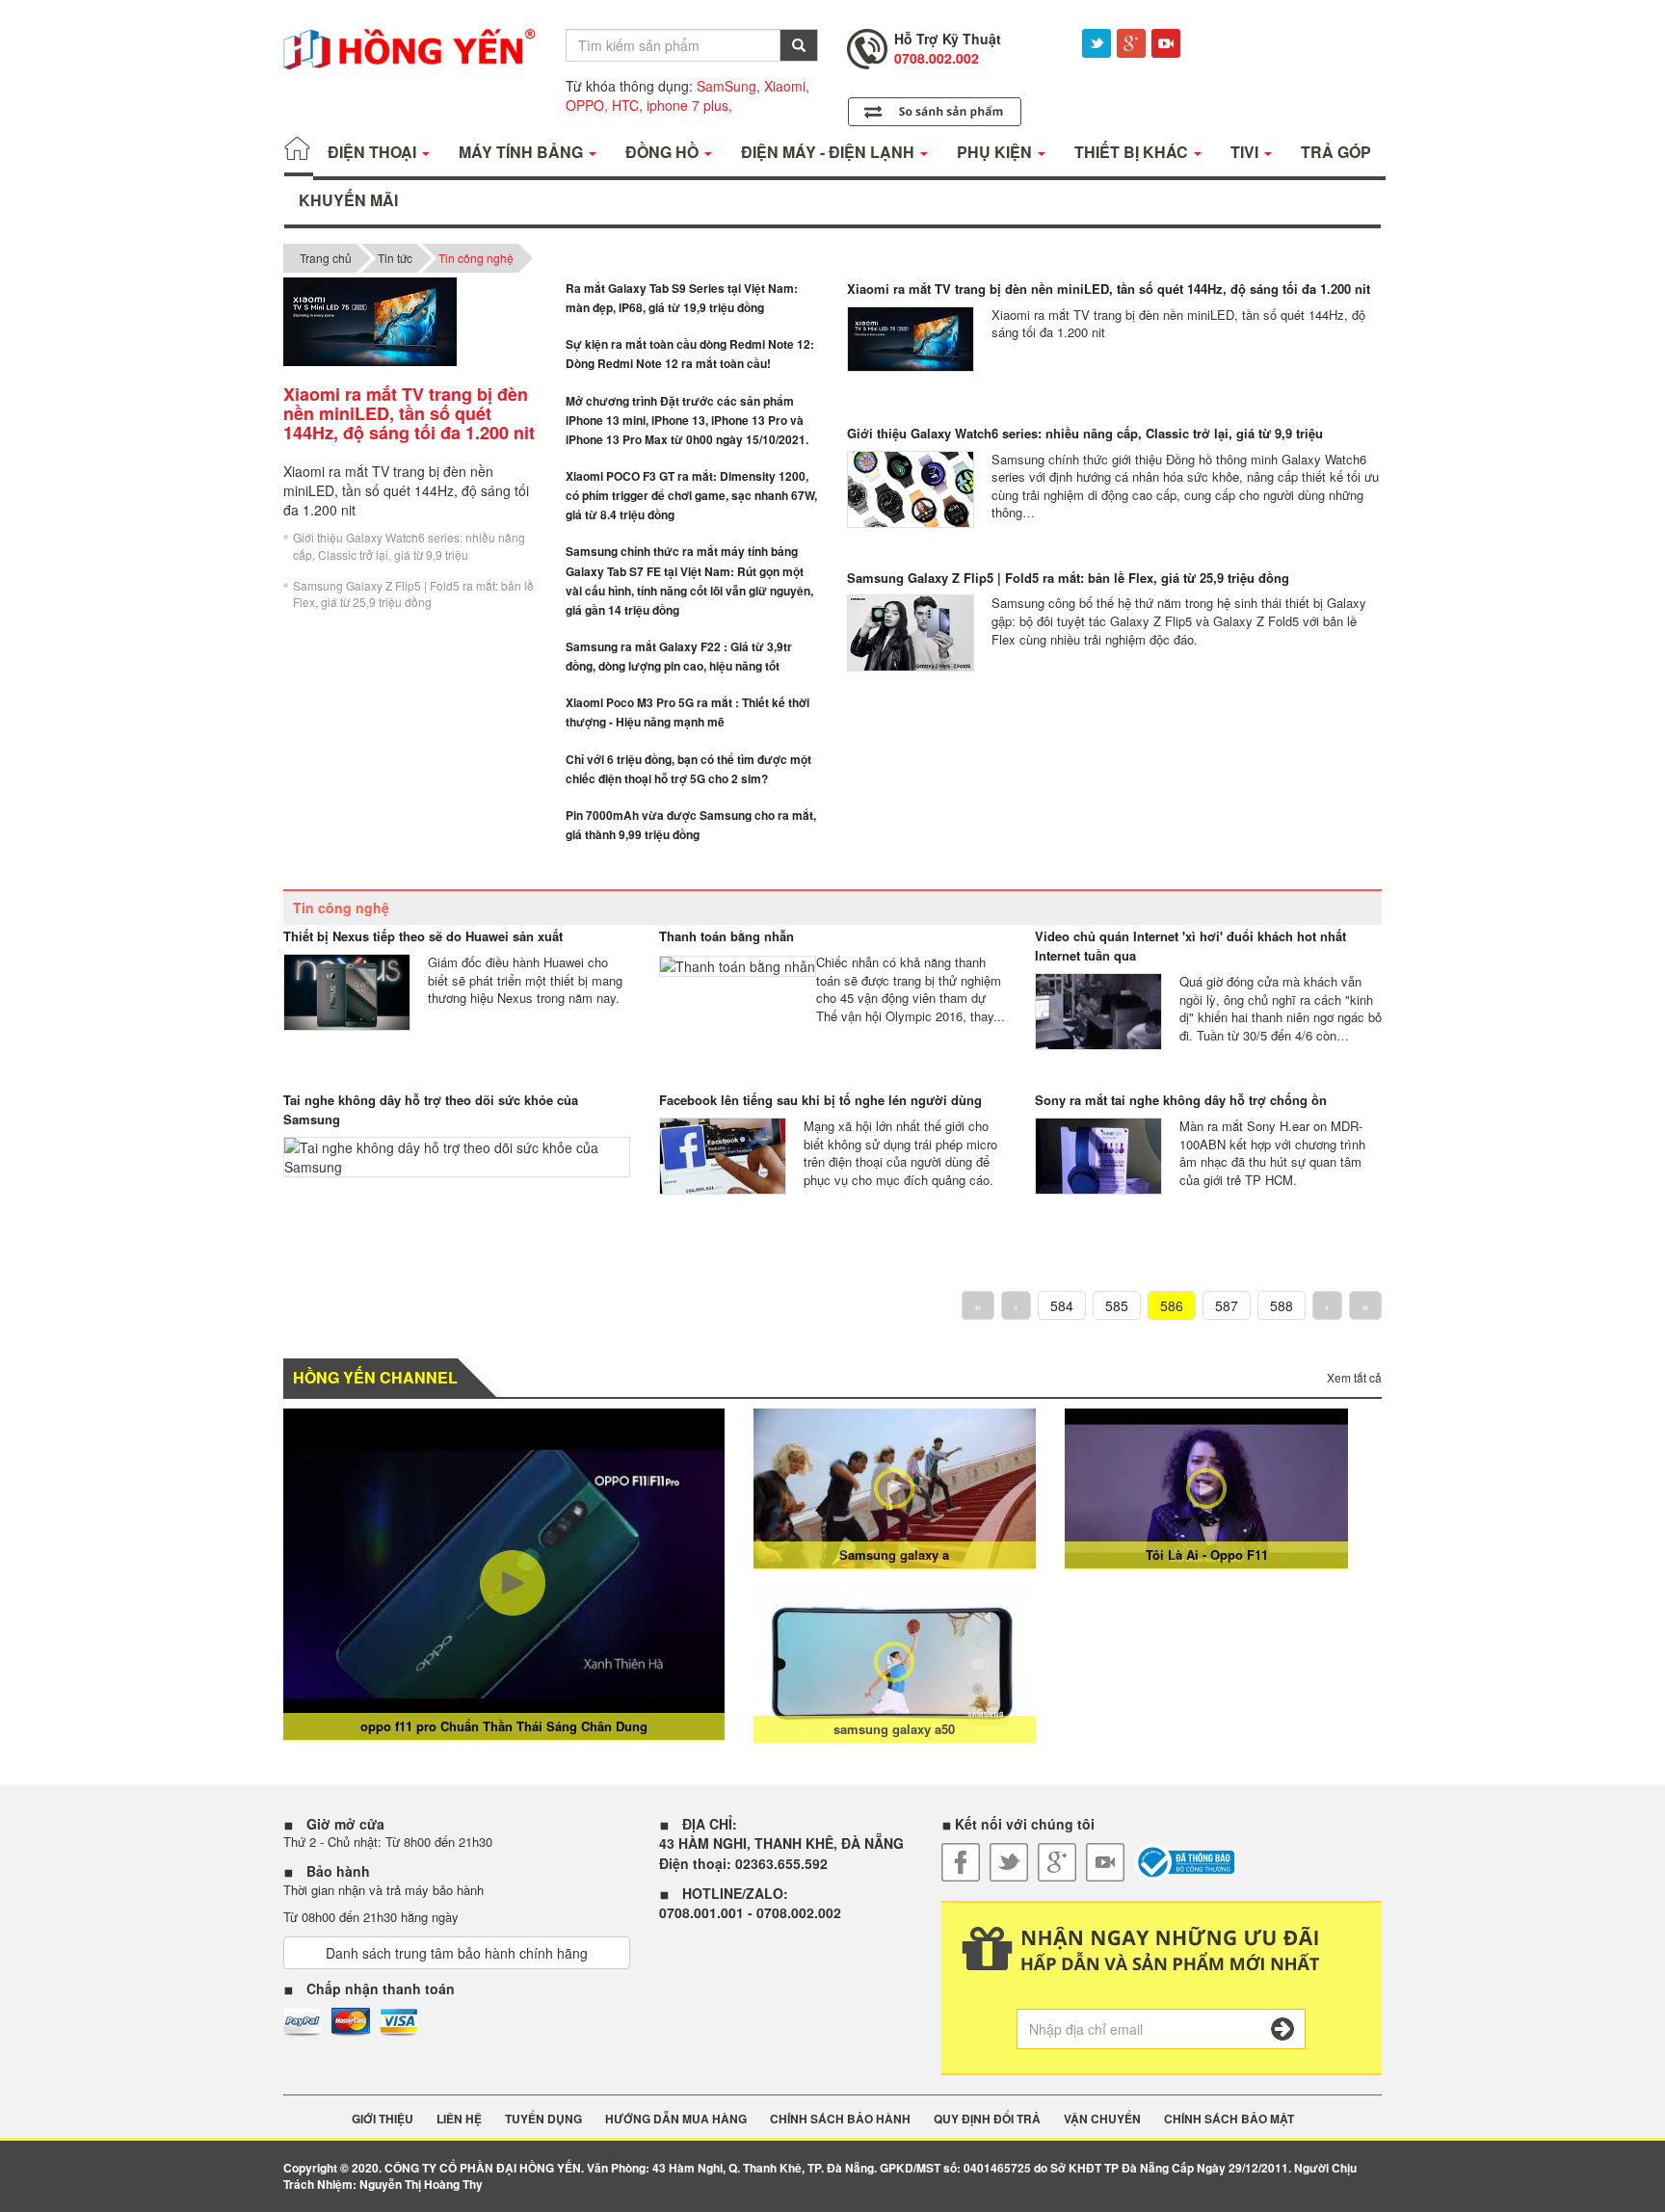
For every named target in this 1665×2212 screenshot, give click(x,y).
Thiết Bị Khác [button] (1133, 152)
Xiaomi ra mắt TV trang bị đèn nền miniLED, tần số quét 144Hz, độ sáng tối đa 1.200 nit (1109, 289)
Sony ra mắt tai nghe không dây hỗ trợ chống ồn (1181, 1100)
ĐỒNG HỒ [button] (664, 152)
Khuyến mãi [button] (348, 200)
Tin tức (395, 258)
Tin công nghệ (476, 258)
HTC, (627, 105)
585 (1117, 1305)
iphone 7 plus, (689, 105)
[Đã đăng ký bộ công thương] (1185, 1862)
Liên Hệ (459, 2119)
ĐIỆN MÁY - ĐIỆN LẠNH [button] (830, 152)
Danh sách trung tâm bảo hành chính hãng (457, 1953)
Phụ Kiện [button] (996, 152)
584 (1062, 1305)
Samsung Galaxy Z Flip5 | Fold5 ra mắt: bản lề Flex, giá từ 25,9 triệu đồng (413, 593)
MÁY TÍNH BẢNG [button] (523, 152)
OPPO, (587, 105)
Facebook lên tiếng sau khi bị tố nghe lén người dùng (820, 1100)
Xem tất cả (1354, 1377)
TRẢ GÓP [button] (1336, 152)
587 (1227, 1305)
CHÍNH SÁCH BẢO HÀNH (840, 2119)
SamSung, (728, 86)
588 (1282, 1305)
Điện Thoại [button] (374, 152)
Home (299, 152)
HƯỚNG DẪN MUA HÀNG (676, 2119)
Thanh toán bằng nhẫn (727, 936)
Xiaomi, (787, 86)
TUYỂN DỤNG (543, 2119)
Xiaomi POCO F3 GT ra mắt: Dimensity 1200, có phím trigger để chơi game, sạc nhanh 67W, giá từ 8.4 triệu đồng (691, 495)
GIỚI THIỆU (383, 2119)
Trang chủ (326, 258)
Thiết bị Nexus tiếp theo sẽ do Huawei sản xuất (423, 936)
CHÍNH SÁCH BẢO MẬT (1229, 2119)
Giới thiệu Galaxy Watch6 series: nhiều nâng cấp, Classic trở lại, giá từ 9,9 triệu (409, 545)
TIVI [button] (1246, 152)
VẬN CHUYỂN (1102, 2119)
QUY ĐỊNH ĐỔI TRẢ (987, 2119)
